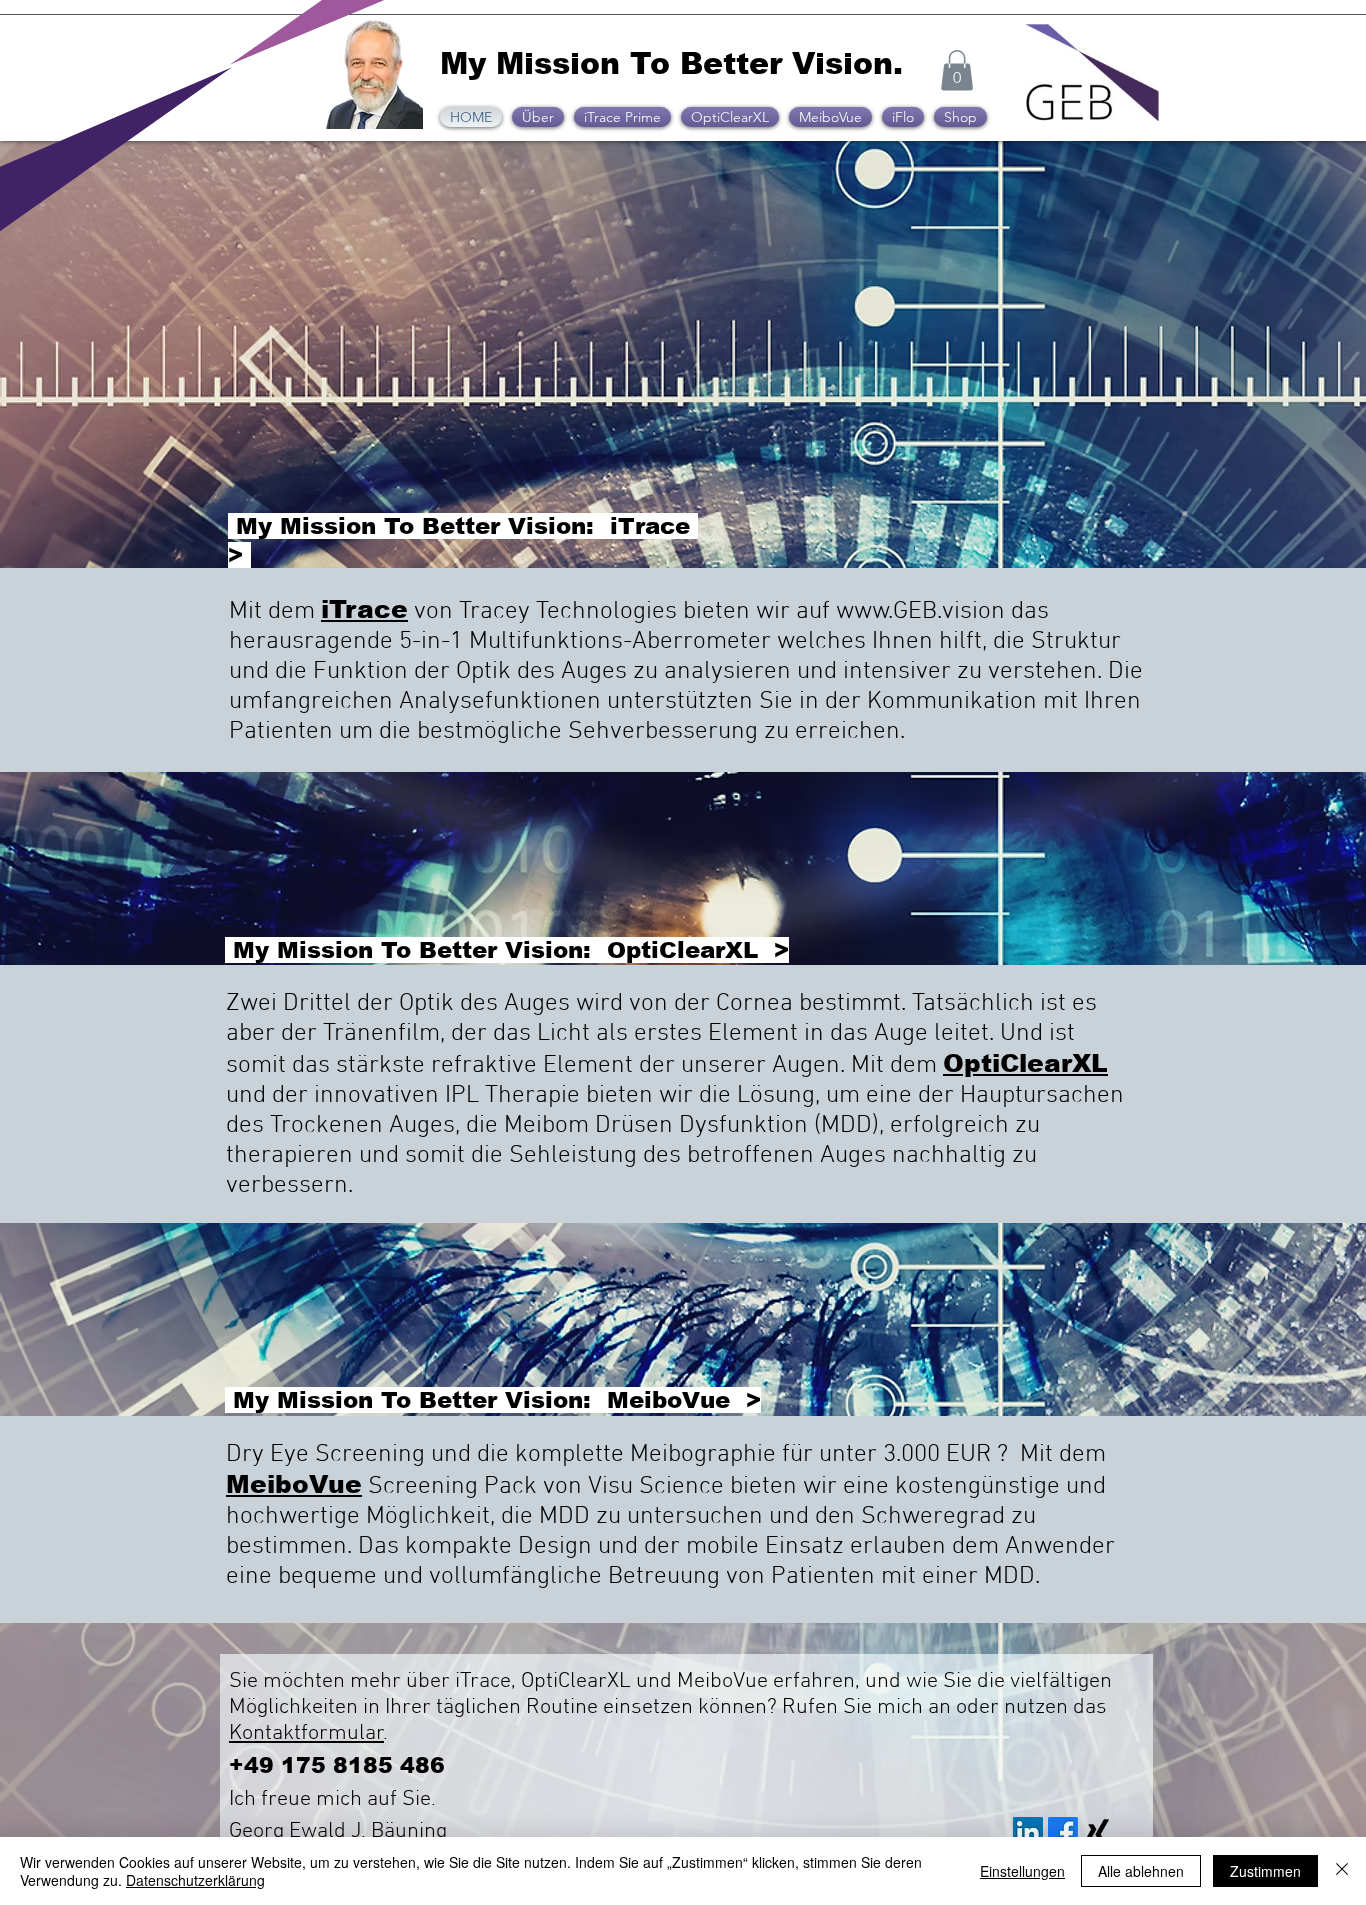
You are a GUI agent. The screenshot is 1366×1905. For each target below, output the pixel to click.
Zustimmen (1265, 1871)
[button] (957, 70)
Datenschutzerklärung (195, 1880)
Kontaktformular (306, 1733)
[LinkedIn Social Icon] (1028, 1832)
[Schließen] (1342, 1871)
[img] (1092, 121)
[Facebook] (1063, 1832)
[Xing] (1098, 1832)
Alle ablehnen (1141, 1871)
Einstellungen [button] (1022, 1871)
